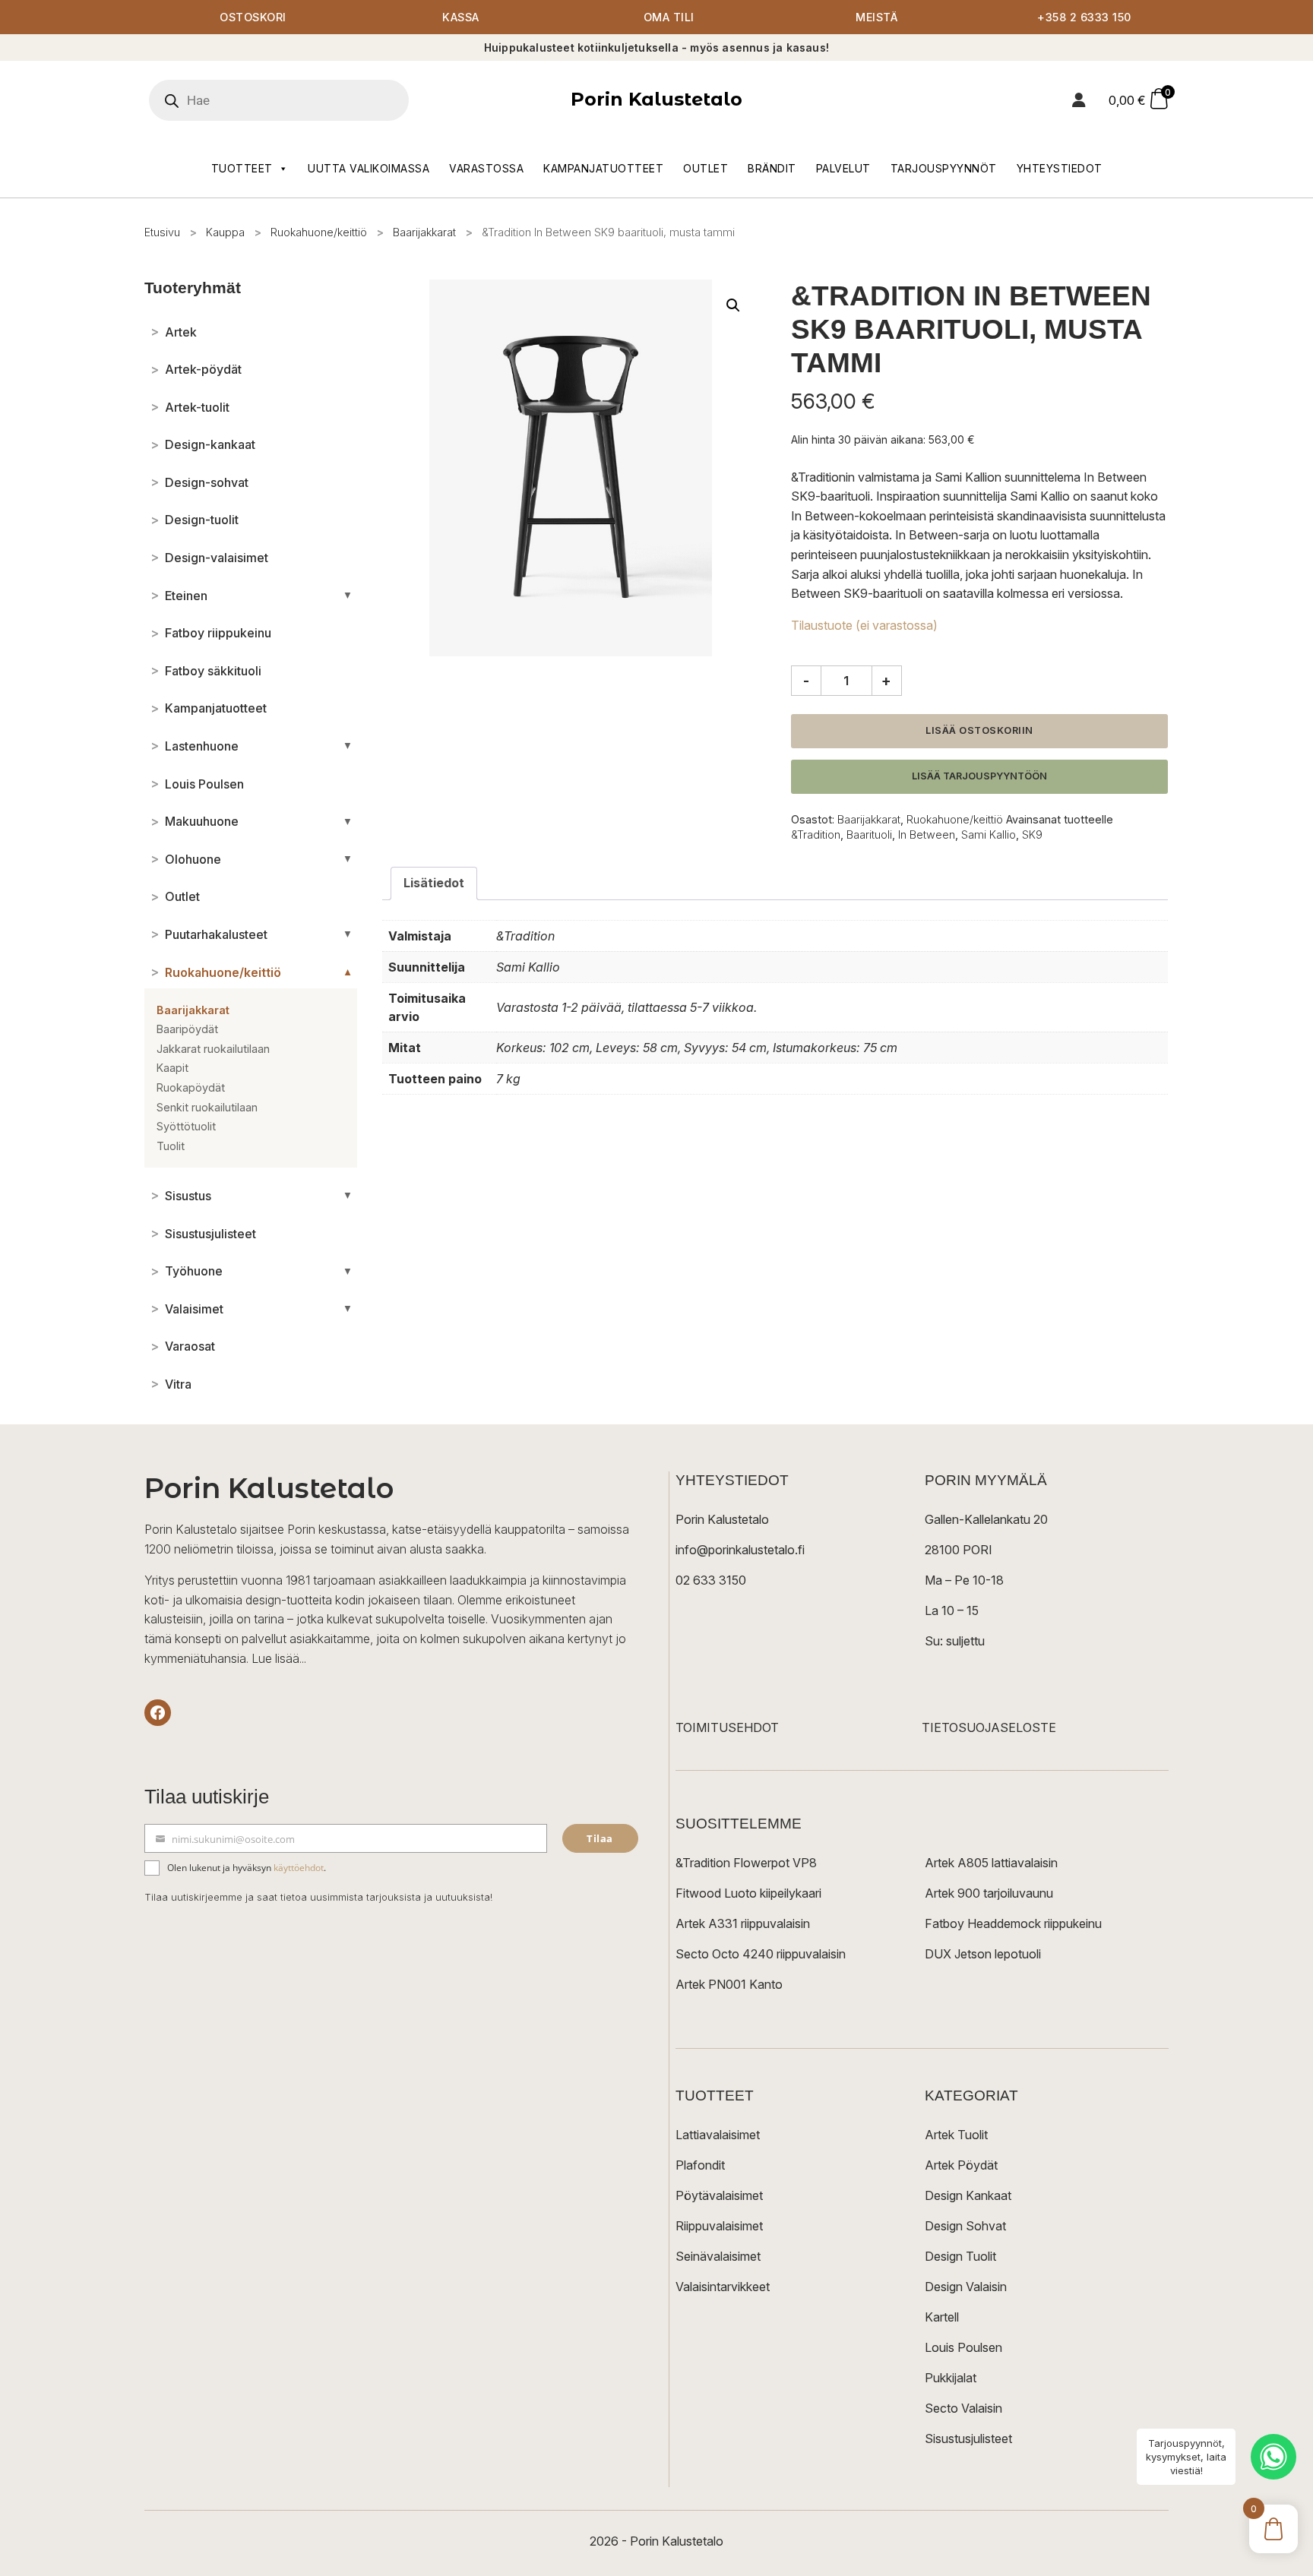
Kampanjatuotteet (603, 168)
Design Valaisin (966, 2287)
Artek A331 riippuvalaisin (743, 1923)
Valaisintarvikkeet (723, 2287)
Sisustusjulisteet (968, 2439)
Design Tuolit (960, 2256)
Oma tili (669, 17)
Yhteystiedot (1060, 168)
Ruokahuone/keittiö (319, 232)
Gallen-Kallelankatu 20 (986, 1519)
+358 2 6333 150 (1084, 17)
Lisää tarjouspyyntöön (979, 776)
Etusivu (162, 232)
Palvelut (843, 168)
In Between (927, 834)
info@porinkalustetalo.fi (740, 1550)
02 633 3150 (711, 1580)
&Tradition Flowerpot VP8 (746, 1863)
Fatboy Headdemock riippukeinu (1013, 1923)
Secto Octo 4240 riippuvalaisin (761, 1954)
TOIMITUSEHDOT (727, 1727)
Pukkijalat (951, 2378)
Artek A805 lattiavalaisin (991, 1863)
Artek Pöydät (961, 2165)
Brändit (772, 168)
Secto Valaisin (963, 2408)
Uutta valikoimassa (369, 168)
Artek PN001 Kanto (729, 1984)
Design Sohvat (965, 2226)
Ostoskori (253, 17)
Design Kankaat (968, 2195)
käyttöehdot (299, 1868)
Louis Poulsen (963, 2347)
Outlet (706, 168)
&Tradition (816, 834)
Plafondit (700, 2165)
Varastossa (486, 168)
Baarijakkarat (424, 232)
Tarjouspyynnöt (944, 168)
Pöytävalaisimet (719, 2195)
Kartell (942, 2317)
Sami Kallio (989, 834)
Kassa (461, 17)
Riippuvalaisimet (719, 2226)
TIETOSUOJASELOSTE (989, 1727)
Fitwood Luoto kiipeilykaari (748, 1893)
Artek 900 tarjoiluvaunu (989, 1893)
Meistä (876, 17)
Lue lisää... (279, 1658)
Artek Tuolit (956, 2135)
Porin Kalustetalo (656, 99)
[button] (733, 305)
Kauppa (225, 232)
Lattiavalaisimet (718, 2135)
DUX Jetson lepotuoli (983, 1954)
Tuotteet (242, 168)
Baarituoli (869, 834)
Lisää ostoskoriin (979, 730)
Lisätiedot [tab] (434, 883)
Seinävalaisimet (718, 2256)
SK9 (1032, 834)
